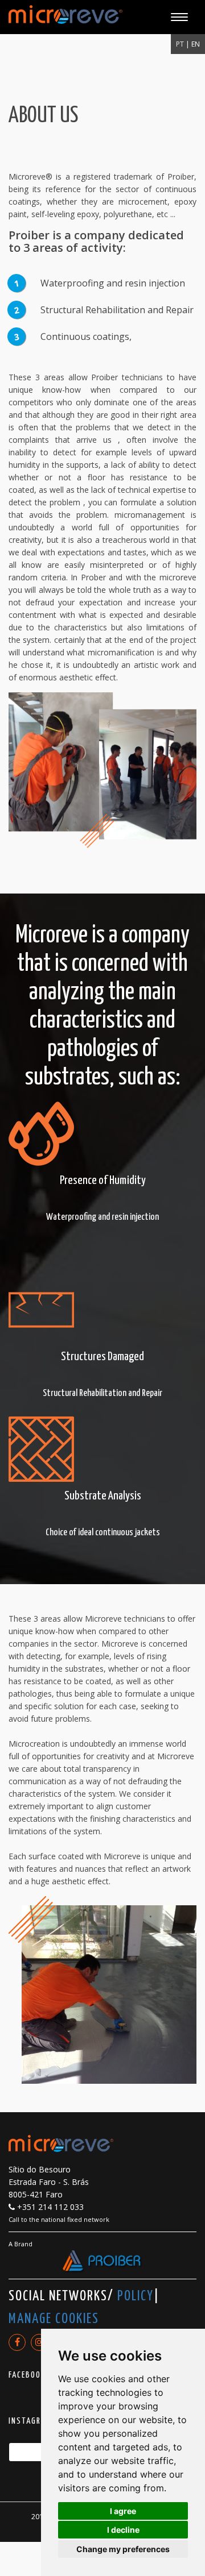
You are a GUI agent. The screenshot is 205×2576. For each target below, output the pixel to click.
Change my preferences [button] (123, 2549)
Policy (136, 2296)
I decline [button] (123, 2530)
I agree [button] (123, 2511)
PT (181, 44)
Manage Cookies (54, 2319)
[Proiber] (102, 2262)
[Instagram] (39, 2342)
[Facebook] (17, 2342)
